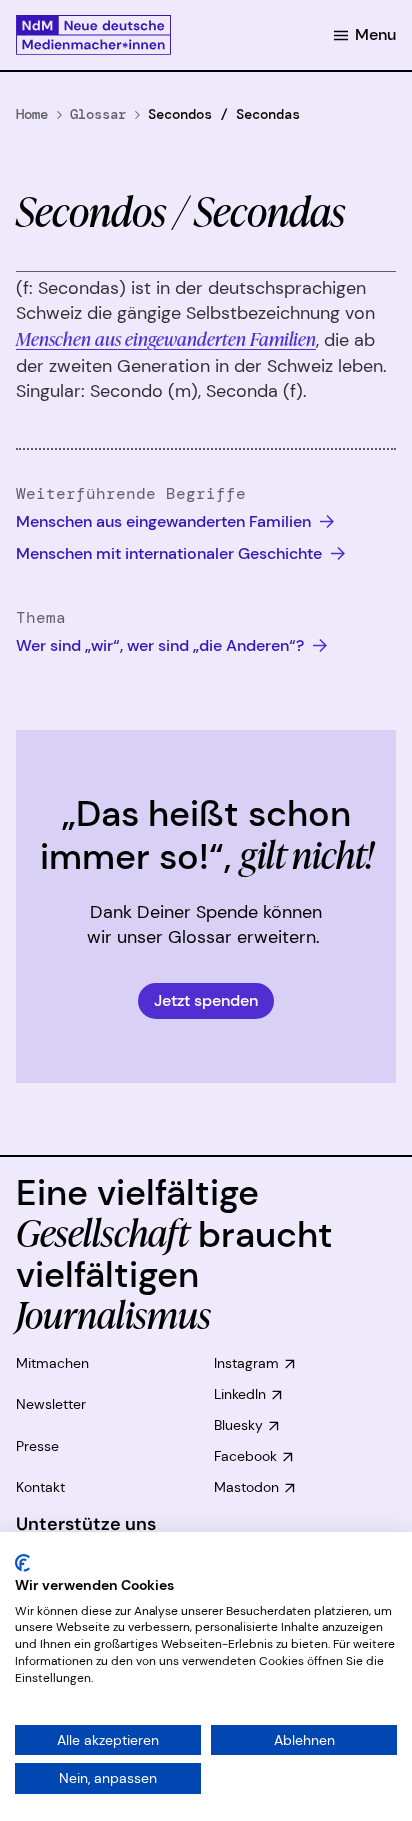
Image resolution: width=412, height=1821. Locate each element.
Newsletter (51, 1404)
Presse (37, 1446)
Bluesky (238, 1425)
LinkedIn (240, 1394)
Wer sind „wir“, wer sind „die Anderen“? (162, 645)
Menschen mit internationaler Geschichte (171, 553)
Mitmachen (52, 1363)
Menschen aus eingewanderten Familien (166, 338)
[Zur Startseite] (93, 35)
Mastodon (246, 1487)
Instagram (246, 1363)
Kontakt (40, 1487)
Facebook (245, 1456)
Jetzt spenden (206, 1000)
